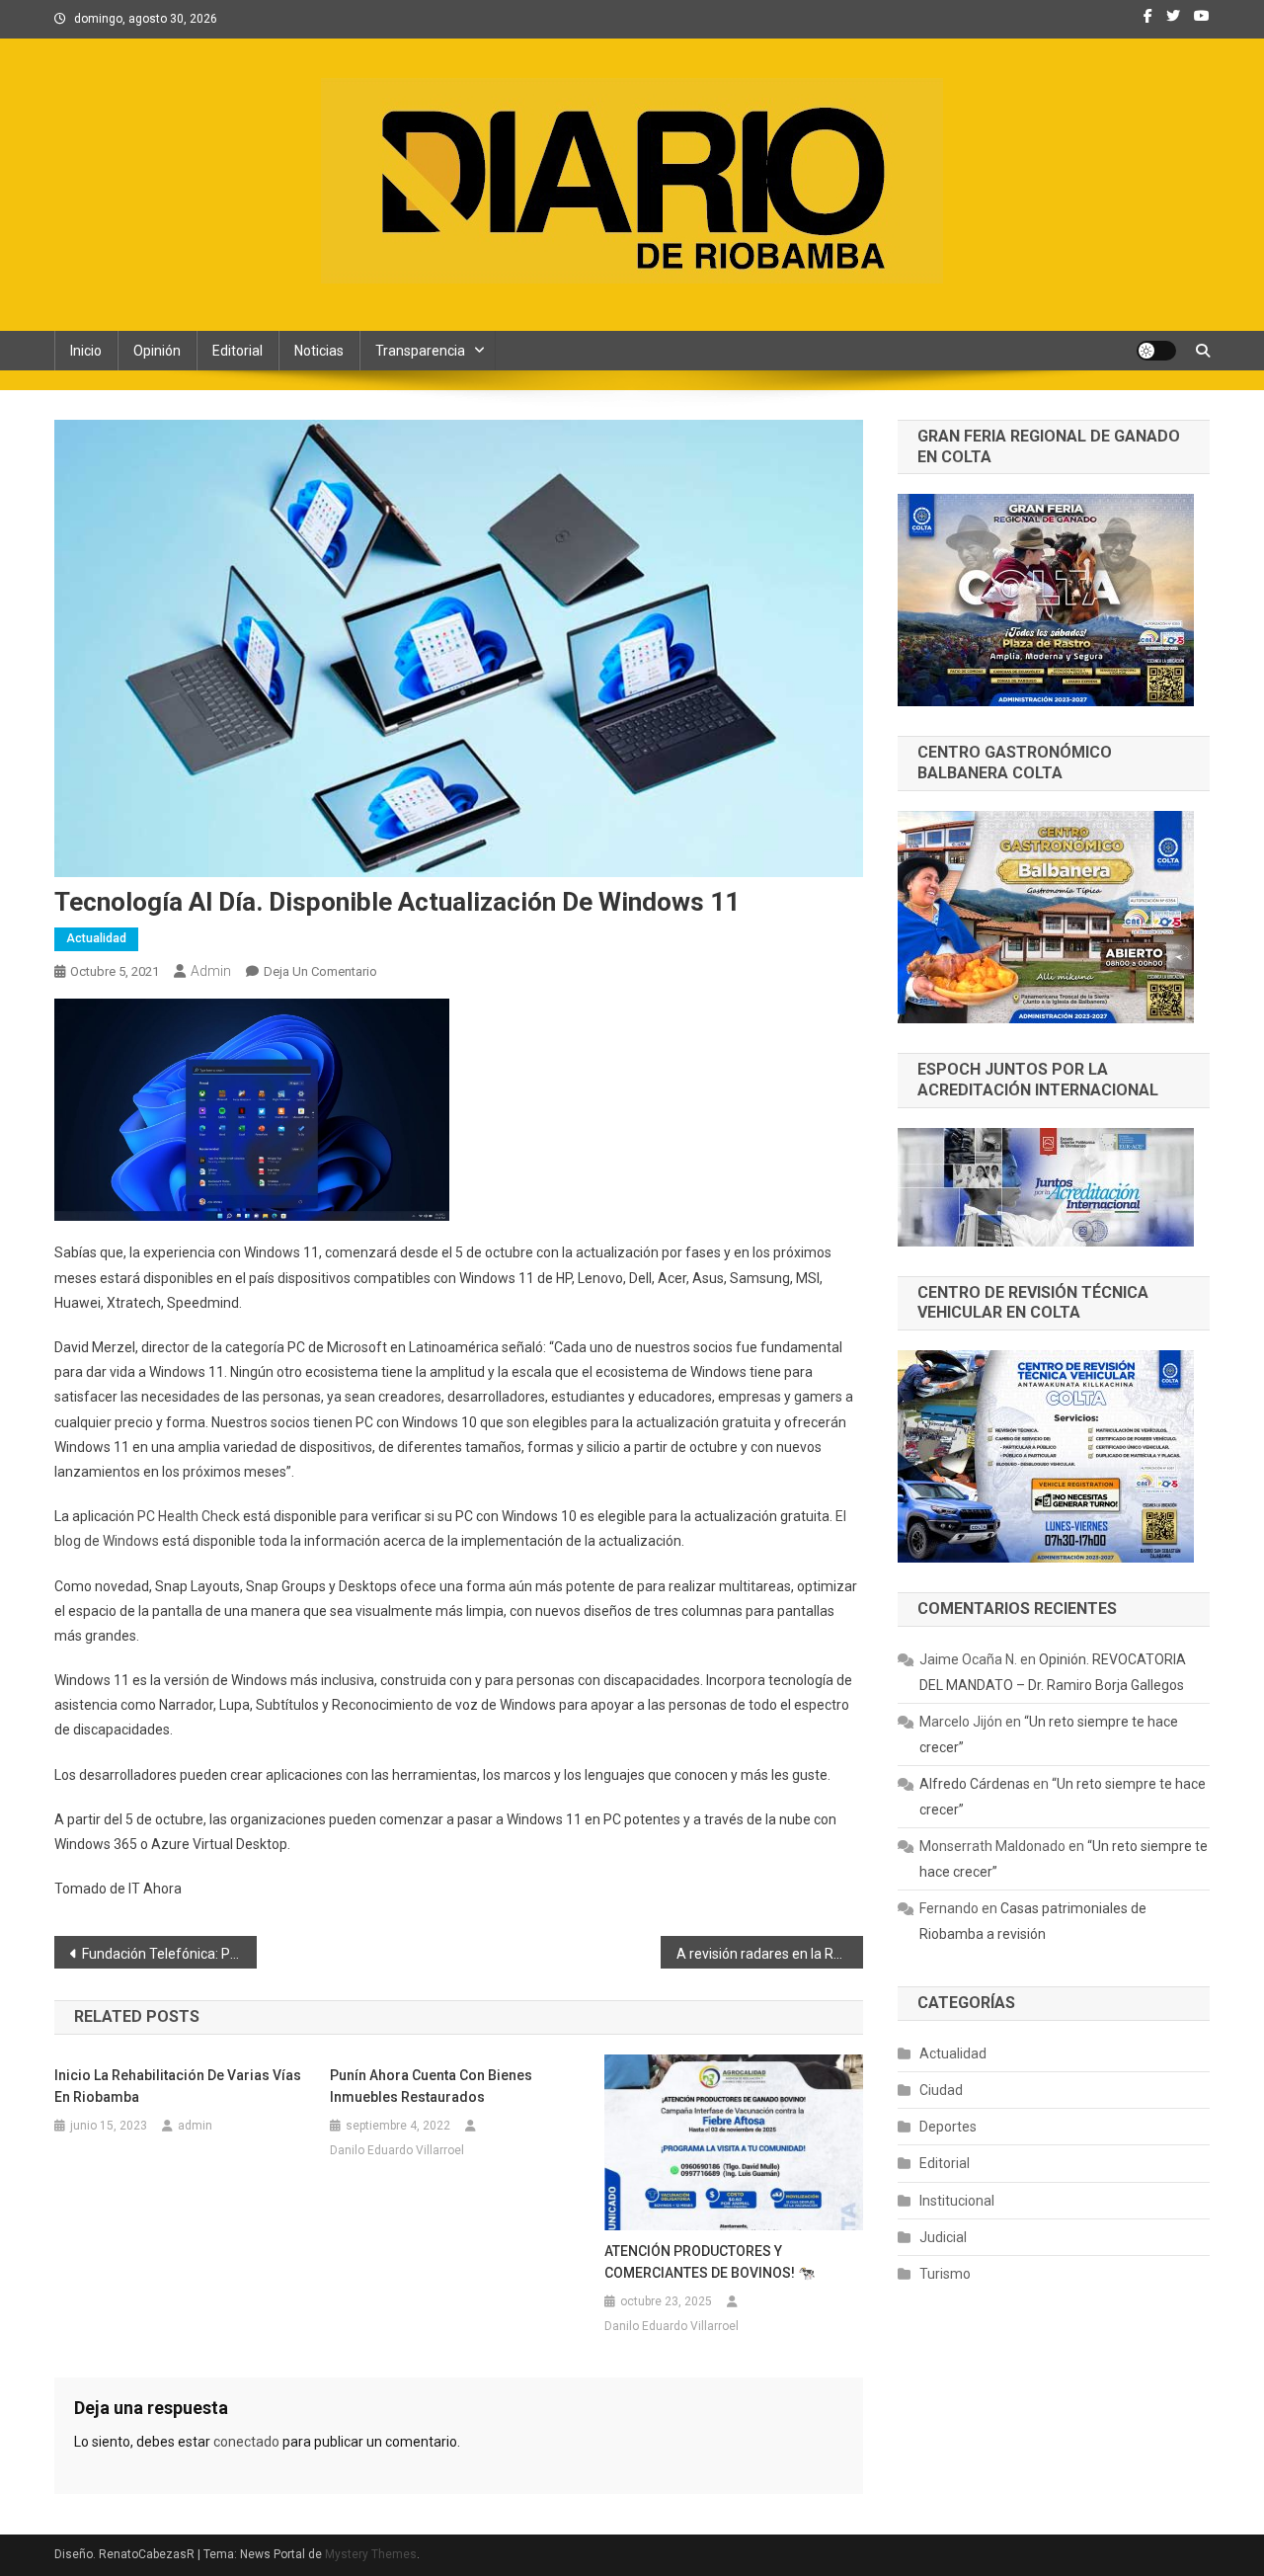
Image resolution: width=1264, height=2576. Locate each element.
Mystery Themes (371, 2554)
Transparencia (420, 351)
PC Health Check (189, 1516)
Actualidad (96, 938)
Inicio (86, 351)
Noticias (319, 351)
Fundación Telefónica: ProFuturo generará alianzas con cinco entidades (169, 1954)
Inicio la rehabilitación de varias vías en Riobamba (178, 2086)
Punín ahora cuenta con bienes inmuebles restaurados (431, 2086)
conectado (246, 2442)
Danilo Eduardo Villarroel (397, 2150)
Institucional (957, 2201)
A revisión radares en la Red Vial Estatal (770, 1954)
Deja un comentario (320, 971)
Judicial (943, 2237)
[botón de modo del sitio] (1156, 351)
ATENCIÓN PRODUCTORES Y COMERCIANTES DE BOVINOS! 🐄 (710, 2262)
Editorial (237, 351)
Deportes (948, 2127)
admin (211, 971)
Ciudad (941, 2090)
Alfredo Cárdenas (975, 1784)
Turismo (945, 2274)
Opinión (157, 351)
